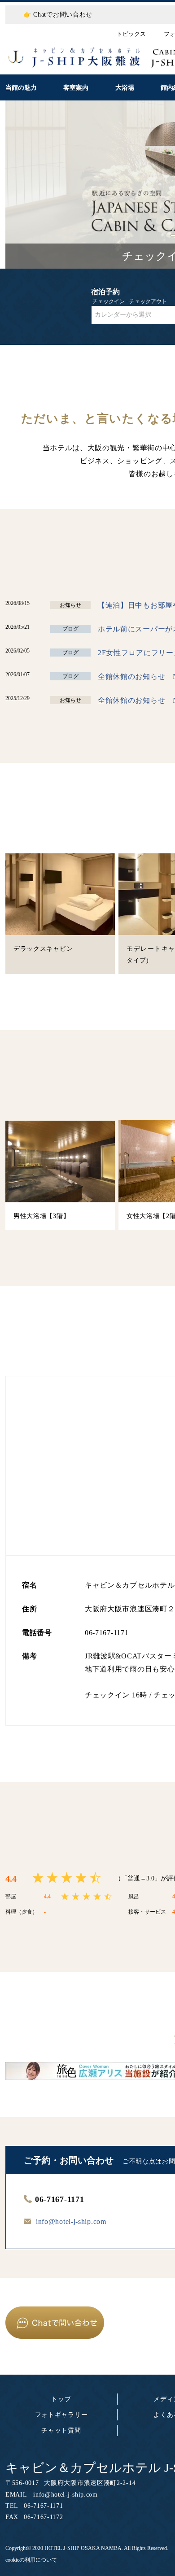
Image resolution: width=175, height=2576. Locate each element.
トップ (61, 2399)
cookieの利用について (31, 2560)
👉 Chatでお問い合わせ (58, 15)
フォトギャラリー (61, 2415)
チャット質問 (61, 2430)
